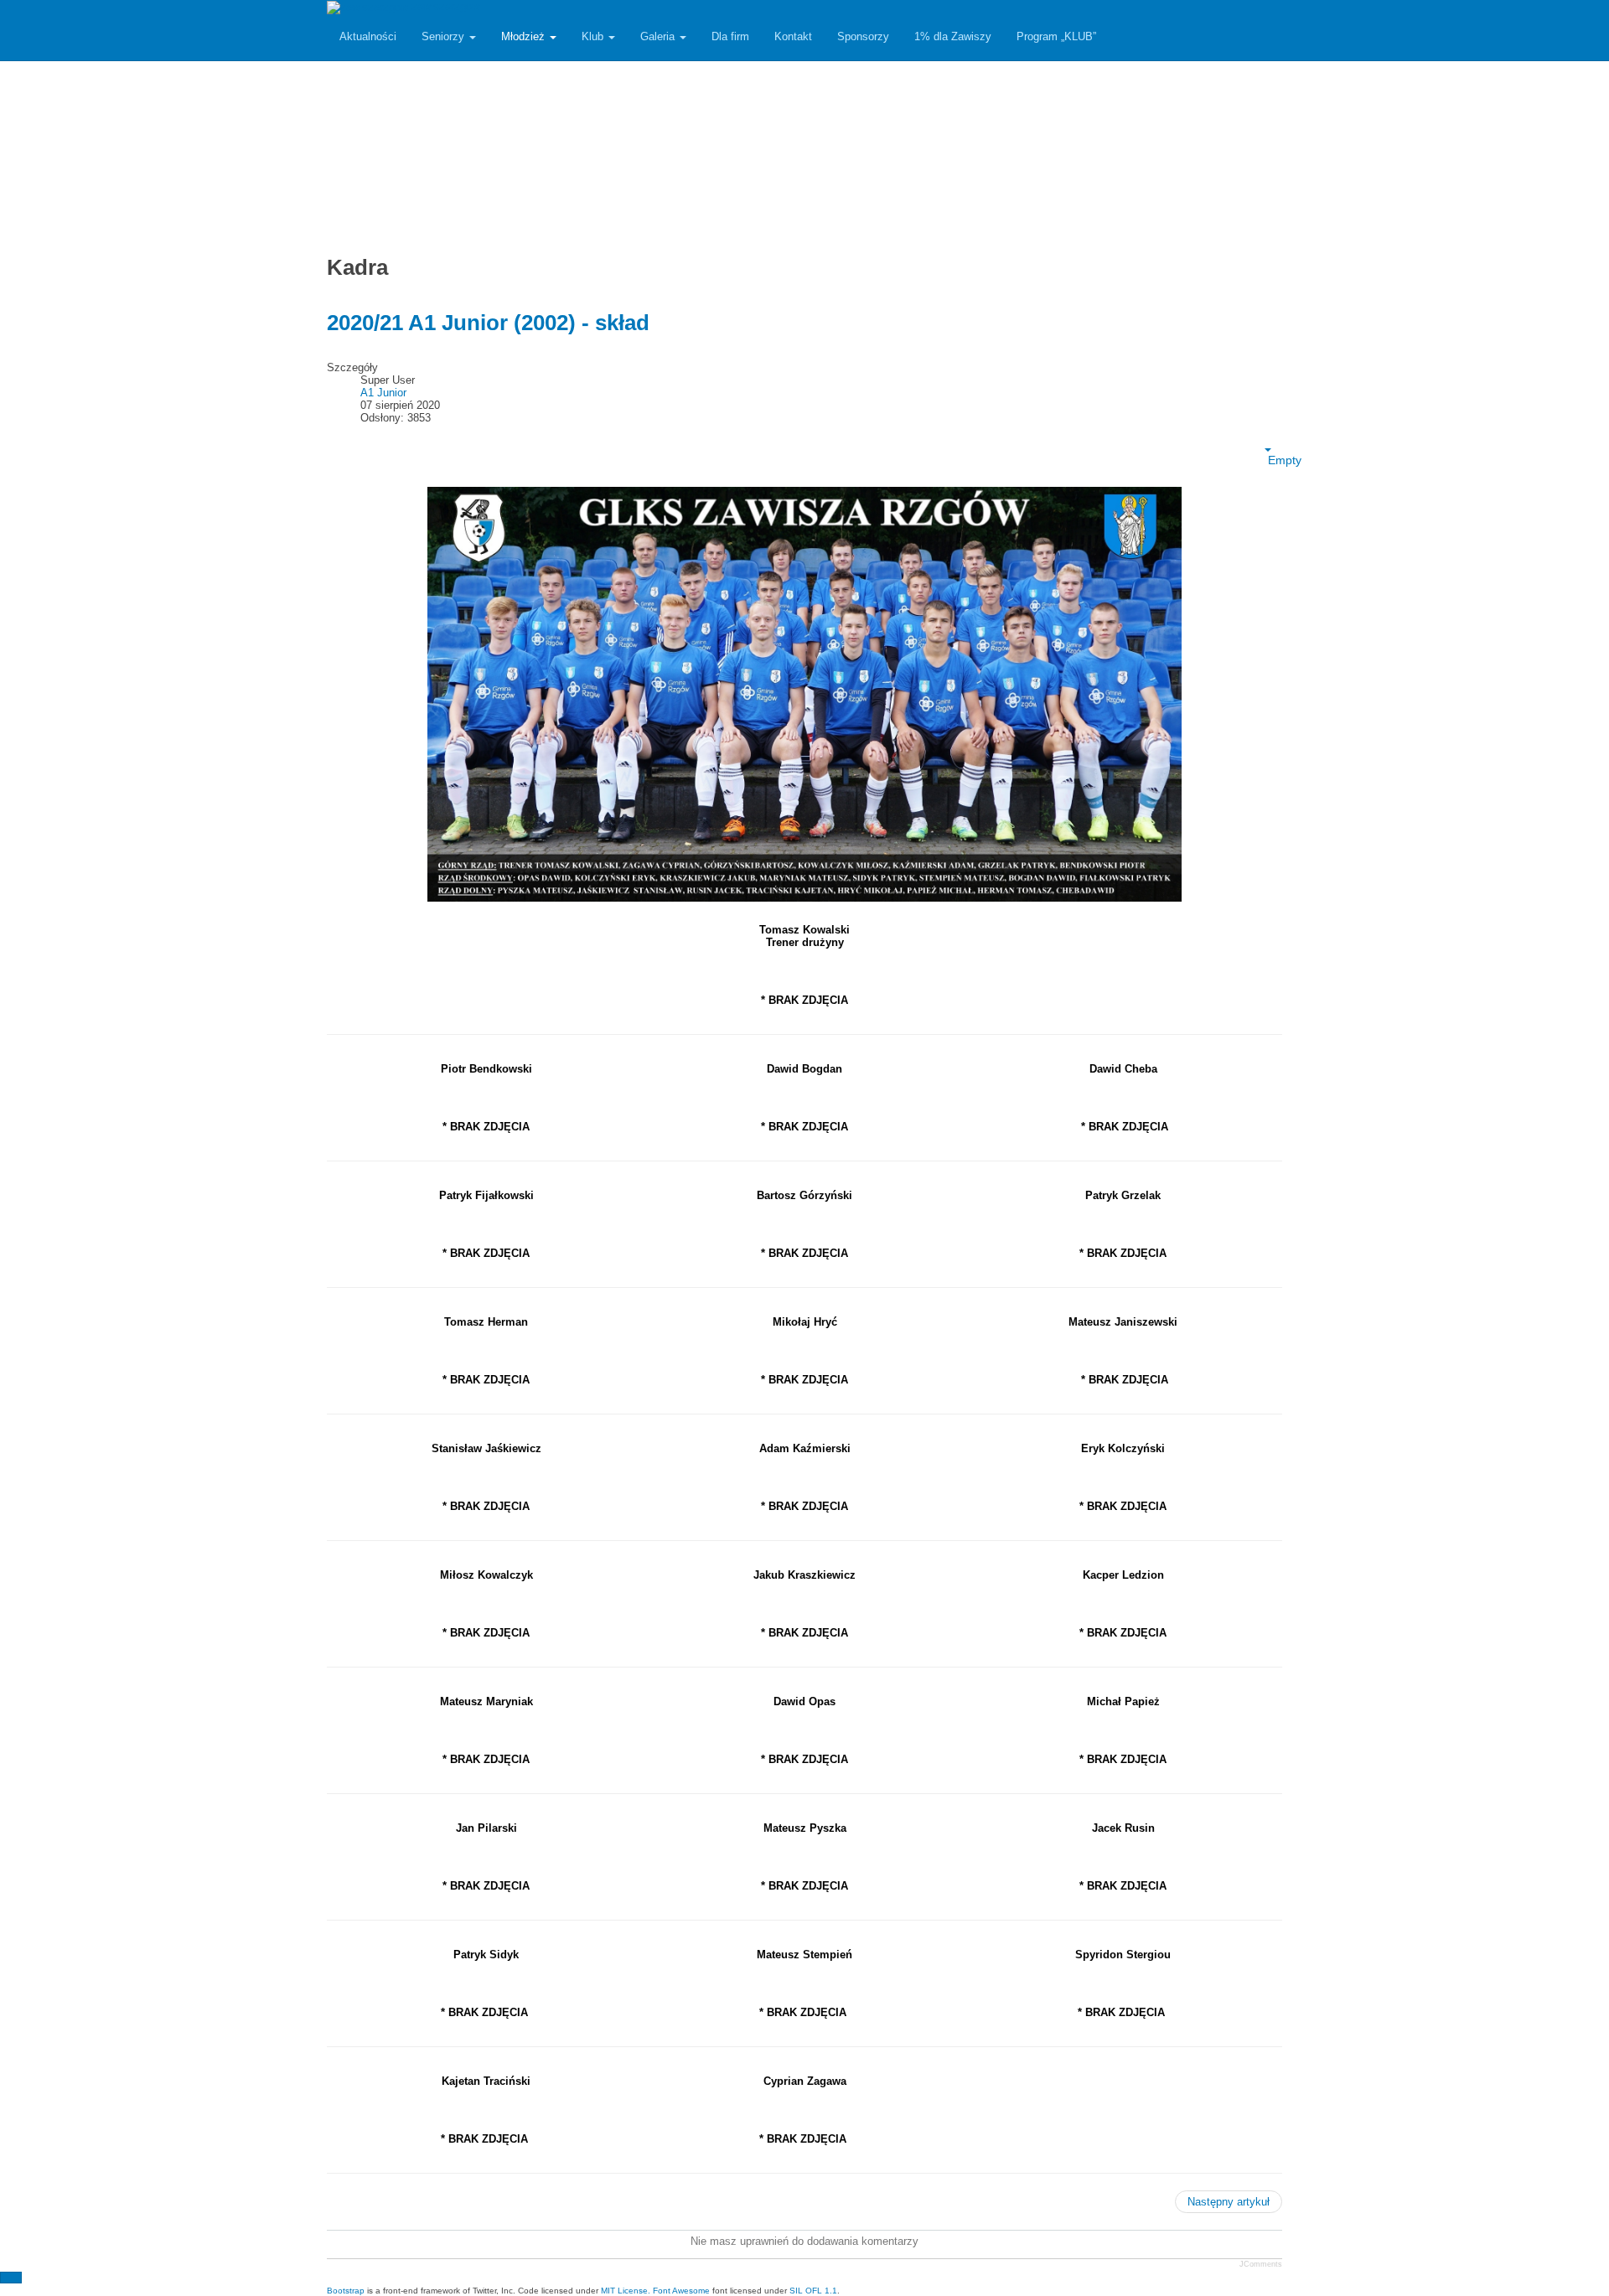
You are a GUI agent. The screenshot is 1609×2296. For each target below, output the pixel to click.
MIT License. (626, 2291)
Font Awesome (681, 2291)
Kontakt (793, 36)
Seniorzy (445, 36)
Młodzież (525, 36)
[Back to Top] (11, 2278)
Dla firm (730, 36)
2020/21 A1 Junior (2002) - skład (488, 323)
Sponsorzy (863, 36)
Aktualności (368, 36)
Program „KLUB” (1056, 36)
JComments (1261, 2264)
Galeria (659, 36)
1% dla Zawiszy (953, 36)
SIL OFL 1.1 (813, 2291)
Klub (594, 36)
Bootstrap (346, 2291)
